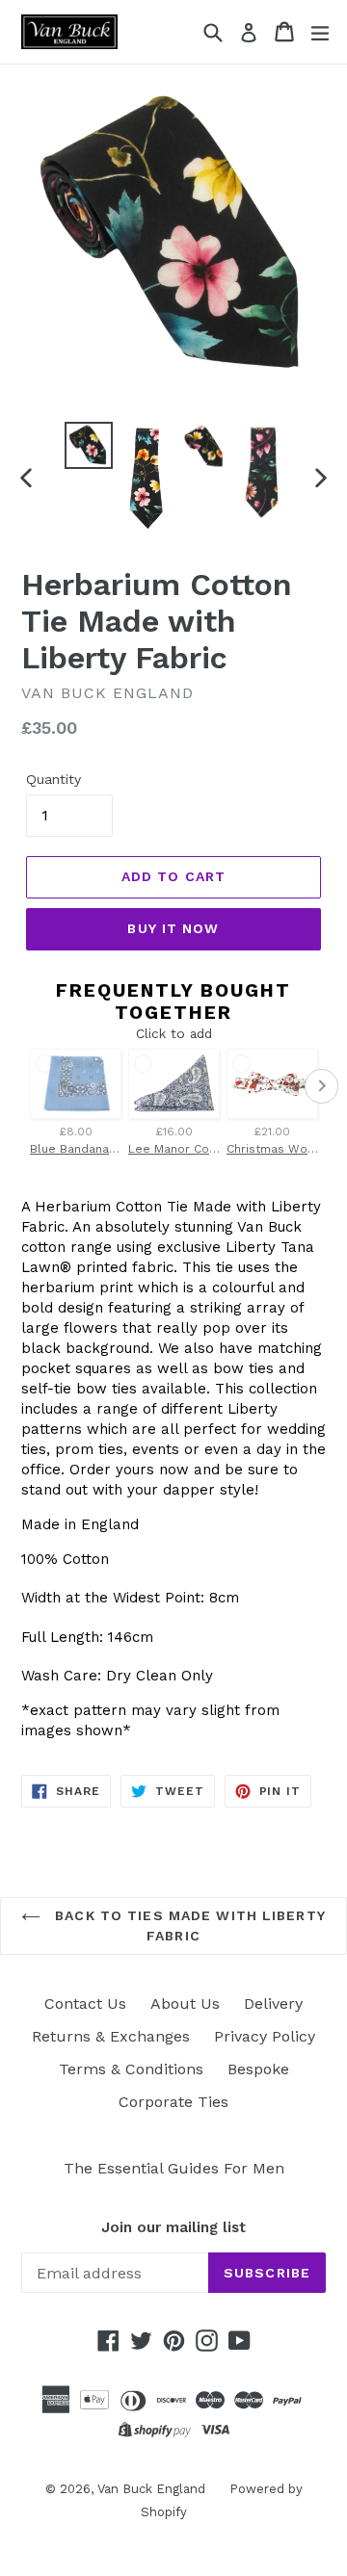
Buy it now (173, 928)
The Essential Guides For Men (174, 2168)
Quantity (53, 779)
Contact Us (85, 2004)
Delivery (273, 2004)
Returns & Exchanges (111, 2036)
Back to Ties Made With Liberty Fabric (188, 1925)
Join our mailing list (173, 2227)
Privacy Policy (265, 2036)
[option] (89, 446)
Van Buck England (151, 2489)
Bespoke (258, 2069)
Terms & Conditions (131, 2069)
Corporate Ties (173, 2102)
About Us (185, 2004)
